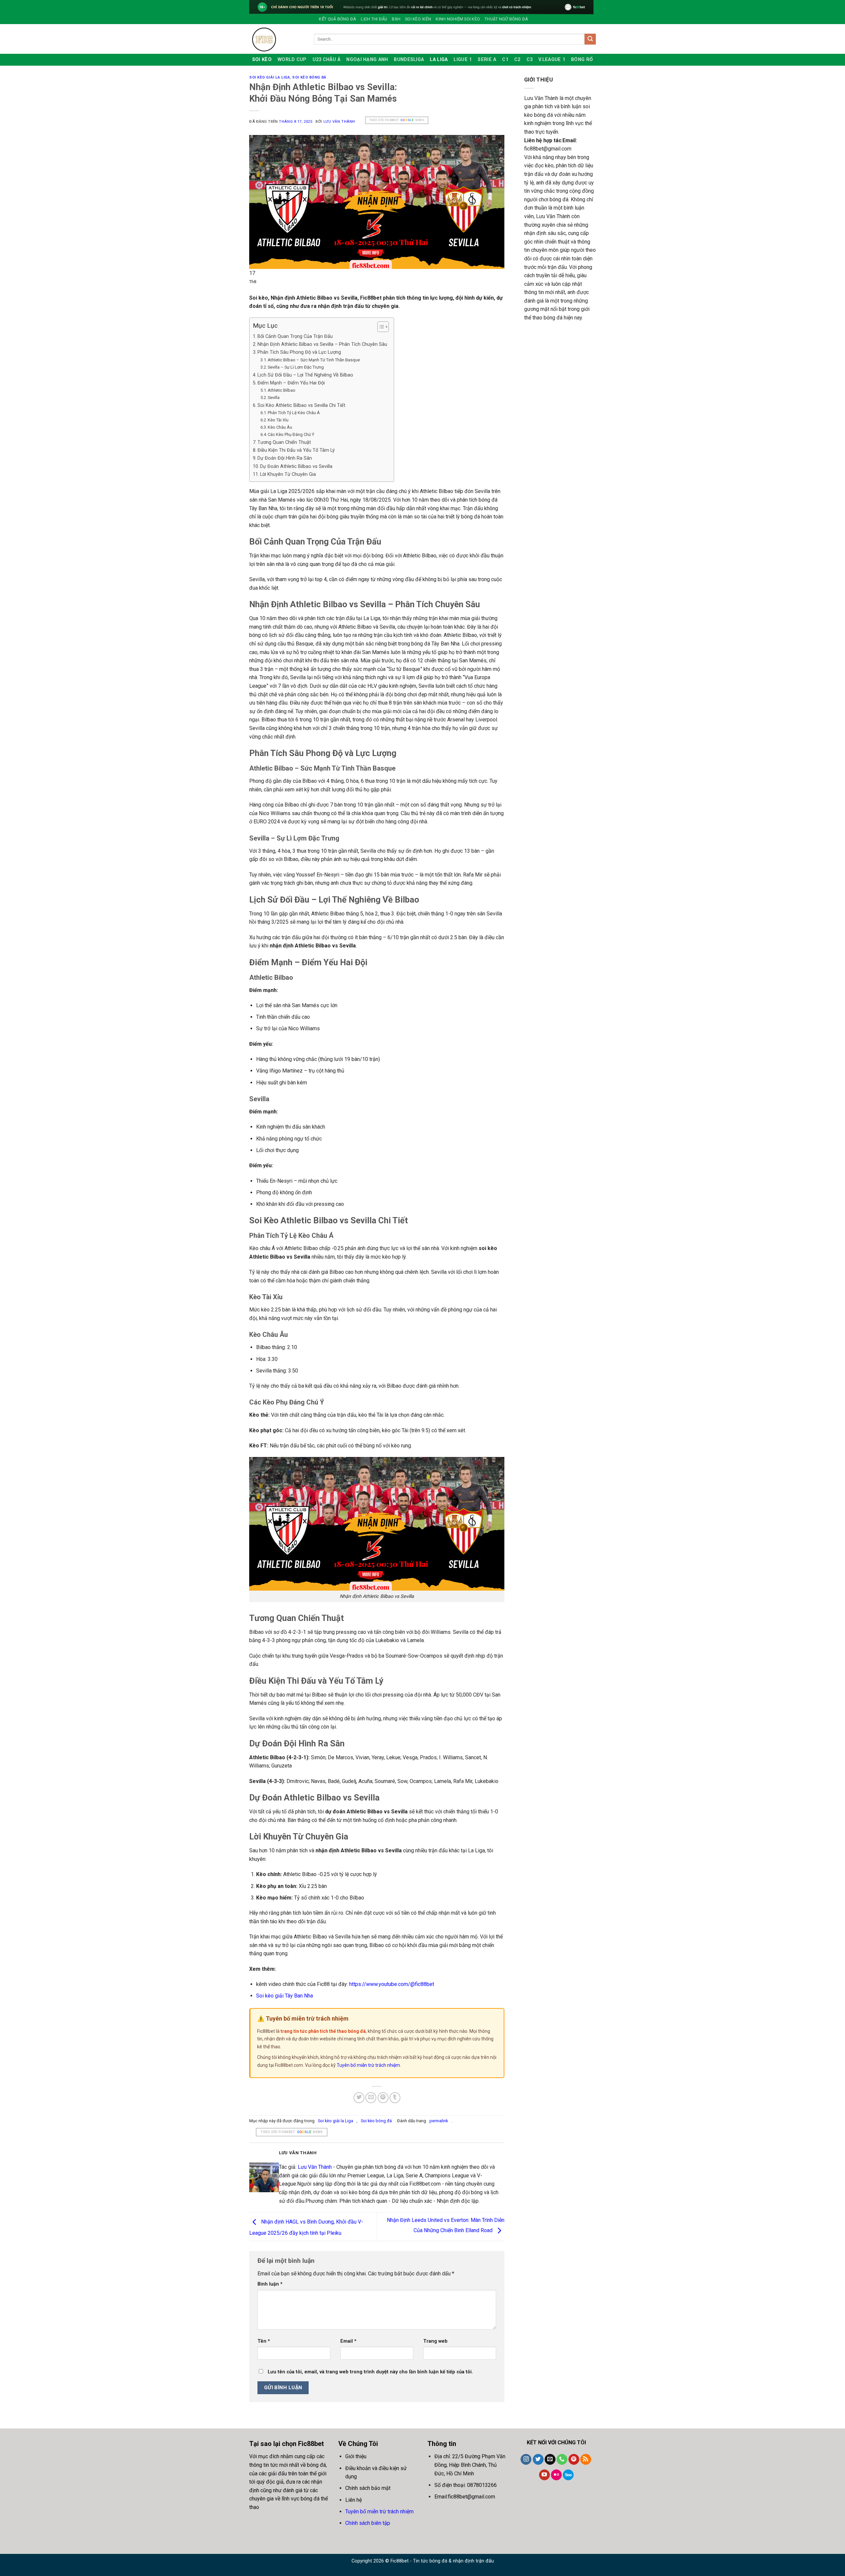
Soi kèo (262, 60)
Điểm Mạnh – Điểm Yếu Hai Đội (291, 383)
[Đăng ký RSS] (586, 2460)
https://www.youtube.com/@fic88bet (392, 1984)
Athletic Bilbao (282, 390)
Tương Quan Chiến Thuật (284, 442)
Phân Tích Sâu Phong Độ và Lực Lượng (299, 352)
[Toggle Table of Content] (380, 327)
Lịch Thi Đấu (374, 19)
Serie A (487, 60)
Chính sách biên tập (368, 2523)
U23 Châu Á (327, 60)
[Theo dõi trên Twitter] (538, 2460)
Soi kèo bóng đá (309, 77)
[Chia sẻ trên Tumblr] (395, 2098)
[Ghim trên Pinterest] (383, 2098)
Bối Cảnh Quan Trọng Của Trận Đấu (295, 336)
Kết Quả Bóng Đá (338, 19)
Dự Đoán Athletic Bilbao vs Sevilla (296, 466)
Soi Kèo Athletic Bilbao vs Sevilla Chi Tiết (301, 405)
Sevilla (274, 397)
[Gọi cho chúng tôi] (562, 2460)
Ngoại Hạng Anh (367, 60)
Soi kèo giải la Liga (270, 77)
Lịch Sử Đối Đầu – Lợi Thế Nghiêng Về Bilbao (305, 375)
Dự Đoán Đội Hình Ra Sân (285, 458)
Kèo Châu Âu (280, 427)
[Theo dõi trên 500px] (568, 2475)
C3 (530, 60)
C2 (517, 60)
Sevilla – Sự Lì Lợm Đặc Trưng (296, 367)
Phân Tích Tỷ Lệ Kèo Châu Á (294, 413)
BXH (396, 19)
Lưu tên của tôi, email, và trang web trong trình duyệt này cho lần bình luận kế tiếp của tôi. (370, 2372)
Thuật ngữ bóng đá (506, 19)
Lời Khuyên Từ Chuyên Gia (288, 474)
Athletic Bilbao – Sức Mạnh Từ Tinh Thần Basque (314, 360)
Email (348, 2341)
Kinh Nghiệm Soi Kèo (458, 19)
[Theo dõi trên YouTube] (544, 2475)
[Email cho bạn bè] (371, 2098)
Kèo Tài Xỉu (278, 420)
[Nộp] (590, 39)
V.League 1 (552, 60)
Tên (264, 2341)
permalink (439, 2121)
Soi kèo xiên (418, 19)
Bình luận (270, 2284)
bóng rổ (582, 60)
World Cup (292, 60)
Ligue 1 (463, 60)
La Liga (439, 60)
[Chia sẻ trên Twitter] (359, 2098)
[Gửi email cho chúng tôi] (550, 2460)
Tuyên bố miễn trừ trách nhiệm (368, 2065)
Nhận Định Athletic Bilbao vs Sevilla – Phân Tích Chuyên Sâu (322, 344)
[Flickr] (556, 2475)
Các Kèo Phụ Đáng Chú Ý (291, 434)
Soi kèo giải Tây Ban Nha (285, 1996)
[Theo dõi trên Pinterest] (574, 2460)
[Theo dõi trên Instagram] (526, 2460)
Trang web (435, 2341)
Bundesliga (409, 60)
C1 (505, 60)
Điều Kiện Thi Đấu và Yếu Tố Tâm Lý (296, 450)
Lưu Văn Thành (339, 122)
